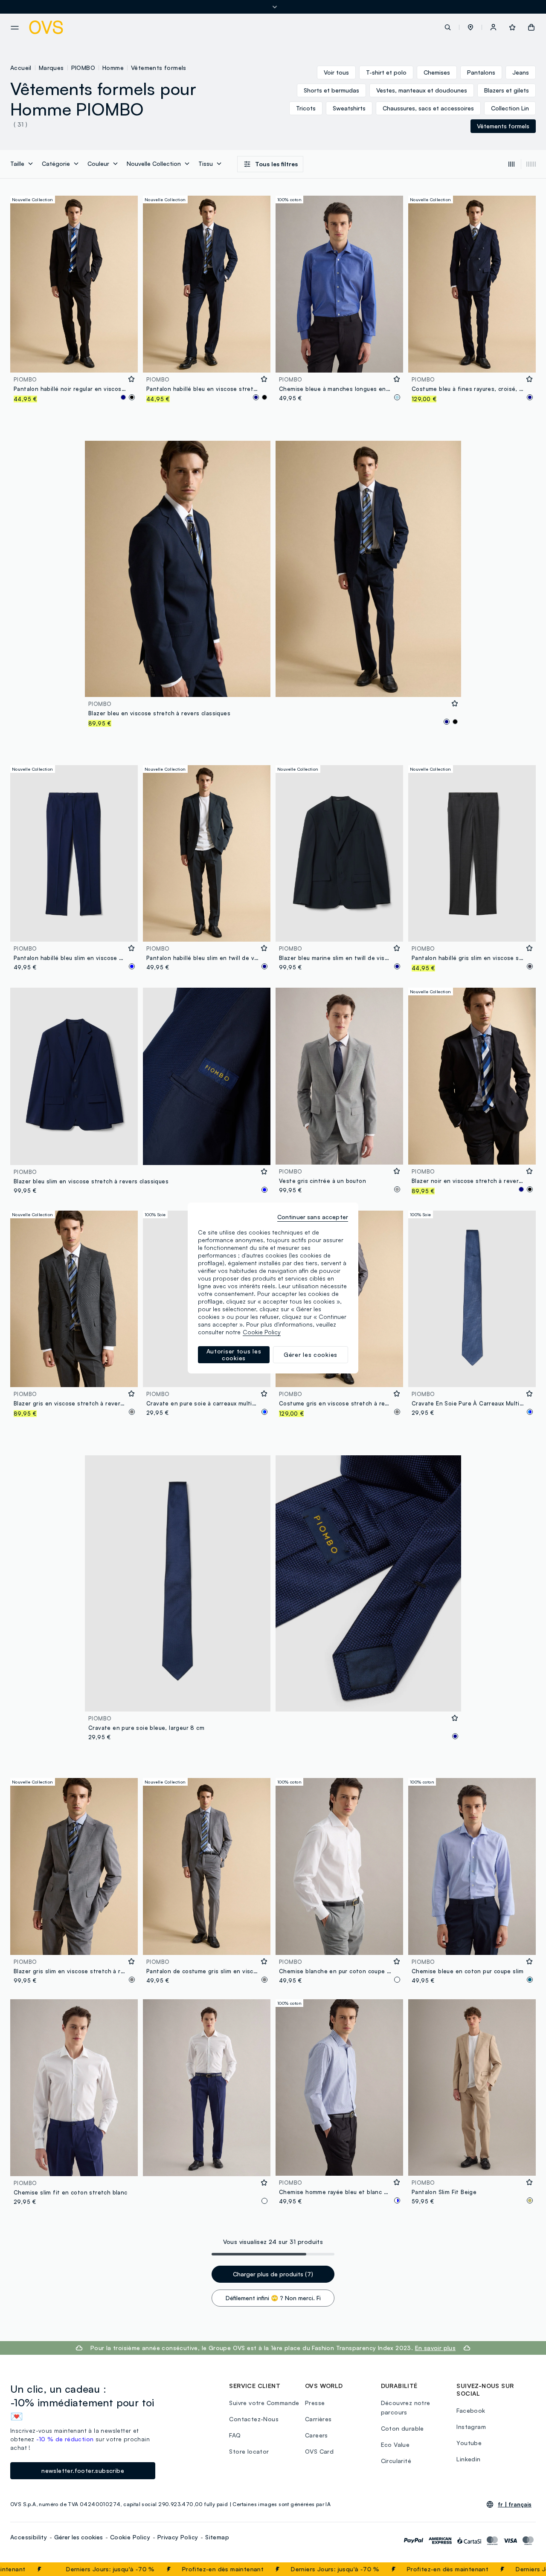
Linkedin (468, 2459)
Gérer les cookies (78, 2537)
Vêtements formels (159, 68)
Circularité (396, 2461)
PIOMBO (83, 68)
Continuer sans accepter (313, 1217)
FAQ (235, 2435)
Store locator (249, 2451)
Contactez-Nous (254, 2419)
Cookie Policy (130, 2537)
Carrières (318, 2419)
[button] (470, 27)
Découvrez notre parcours (406, 2407)
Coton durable (402, 2428)
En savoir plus (436, 2348)
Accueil (21, 68)
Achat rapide (74, 360)
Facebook (471, 2410)
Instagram (471, 2427)
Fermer (523, 2569)
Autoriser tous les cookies (234, 1354)
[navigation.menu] (15, 28)
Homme (113, 68)
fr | (515, 2504)
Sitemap (217, 2537)
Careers (317, 2435)
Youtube (469, 2443)
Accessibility (29, 2537)
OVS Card (319, 2451)
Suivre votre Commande (264, 2403)
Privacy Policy (178, 2537)
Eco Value (395, 2444)
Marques (51, 68)
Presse (315, 2403)
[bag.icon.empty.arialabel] (531, 27)
